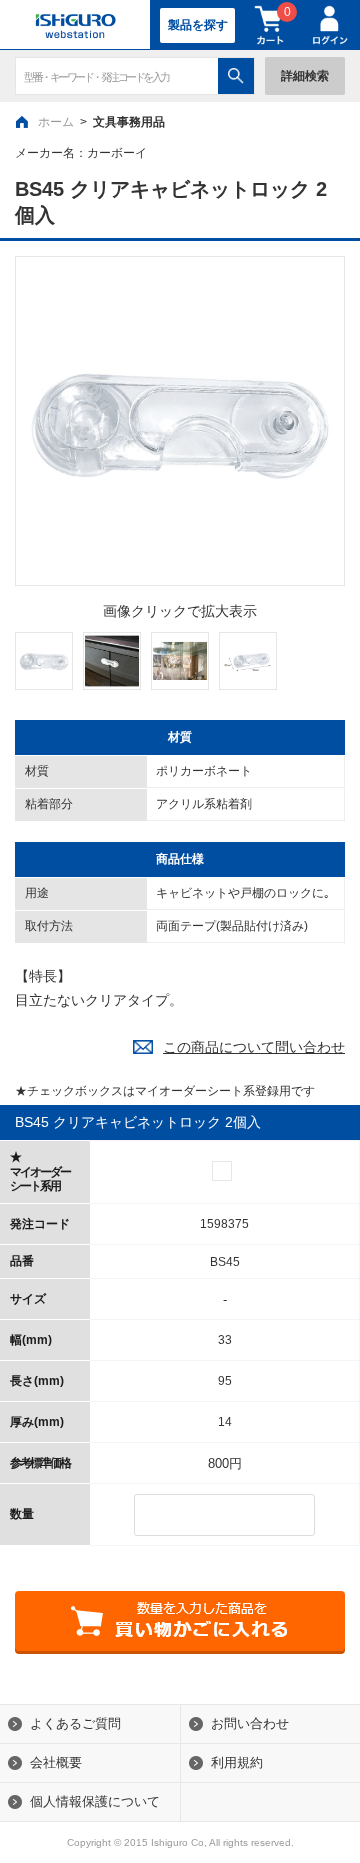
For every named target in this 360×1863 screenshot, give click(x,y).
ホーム (56, 122)
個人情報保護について (95, 1801)
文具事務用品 (129, 122)
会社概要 (56, 1762)
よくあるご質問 (75, 1723)
